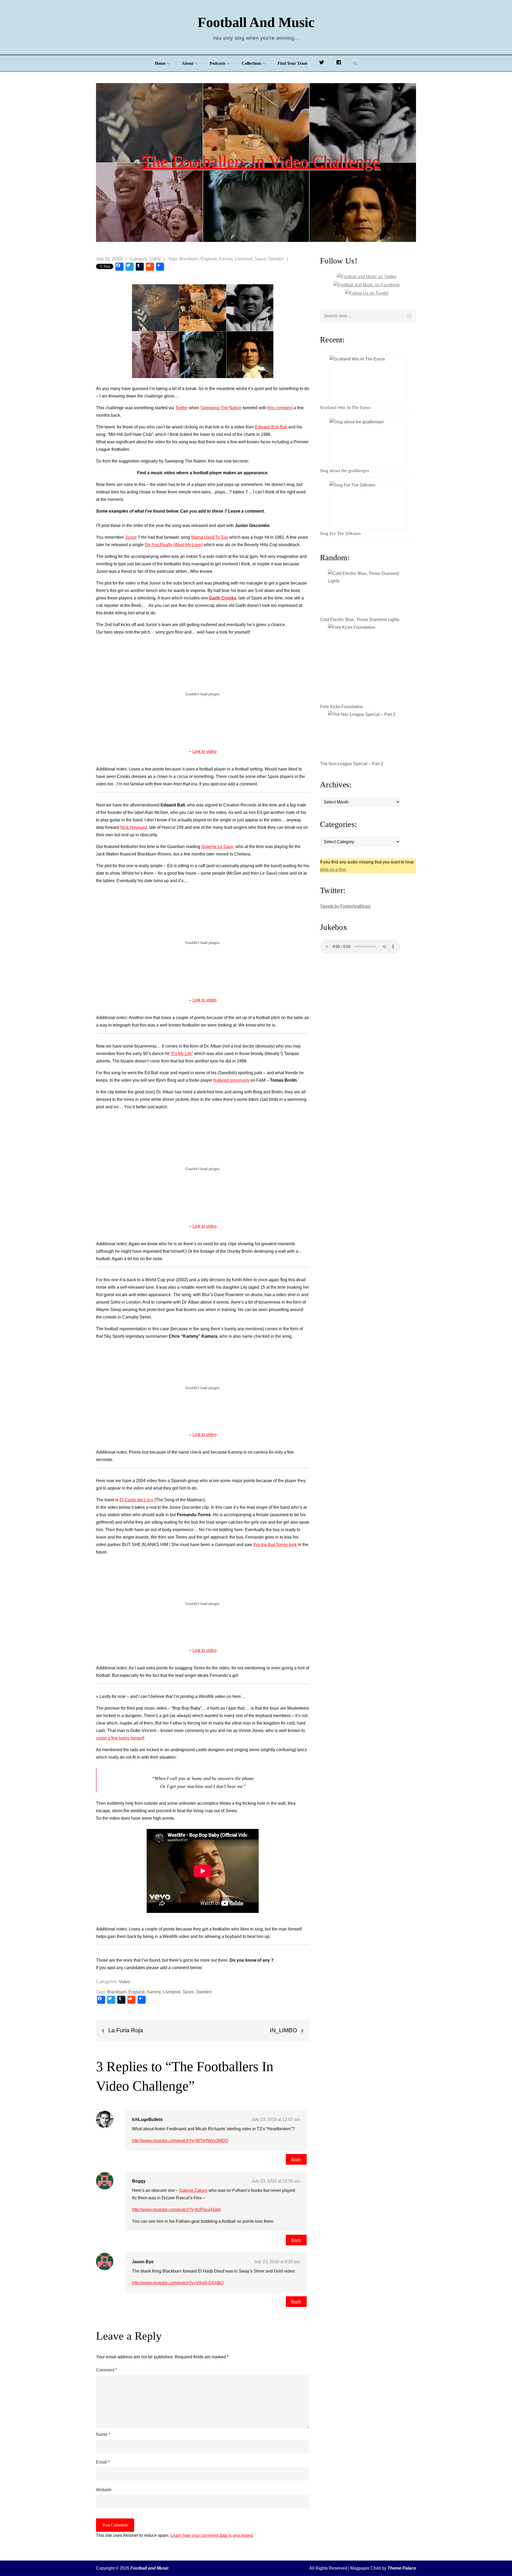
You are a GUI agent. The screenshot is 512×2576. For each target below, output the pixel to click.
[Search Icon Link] (355, 64)
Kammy (226, 259)
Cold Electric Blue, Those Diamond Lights (360, 620)
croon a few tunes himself (120, 1738)
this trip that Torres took (275, 1545)
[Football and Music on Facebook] (339, 63)
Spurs (260, 259)
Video (155, 259)
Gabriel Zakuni (193, 2190)
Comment (107, 2370)
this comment (280, 408)
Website (104, 2490)
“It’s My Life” (182, 1054)
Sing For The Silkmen (340, 534)
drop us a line (333, 869)
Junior (131, 537)
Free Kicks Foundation (341, 707)
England (209, 259)
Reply (296, 2159)
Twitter (181, 408)
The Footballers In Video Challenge (261, 161)
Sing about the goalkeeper (345, 471)
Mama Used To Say (210, 537)
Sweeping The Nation (221, 408)
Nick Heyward (134, 827)
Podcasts (217, 63)
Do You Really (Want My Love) (174, 545)
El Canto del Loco (136, 1500)
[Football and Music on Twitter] (322, 63)
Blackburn (189, 259)
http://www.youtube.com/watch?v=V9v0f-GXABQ (178, 2283)
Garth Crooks (223, 598)
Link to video (205, 751)
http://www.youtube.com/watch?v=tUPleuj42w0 (176, 2210)
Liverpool (244, 259)
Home (160, 63)
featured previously (231, 1080)
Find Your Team (292, 63)
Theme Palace (402, 2568)
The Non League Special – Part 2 (352, 764)
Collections (251, 63)
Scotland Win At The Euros (345, 407)
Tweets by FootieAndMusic (346, 906)
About (188, 63)
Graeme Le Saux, (218, 847)
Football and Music (256, 22)
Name (103, 2434)
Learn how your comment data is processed (211, 2535)
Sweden (276, 259)
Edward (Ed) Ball (271, 427)
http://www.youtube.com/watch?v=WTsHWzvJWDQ (180, 2141)
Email (103, 2462)
